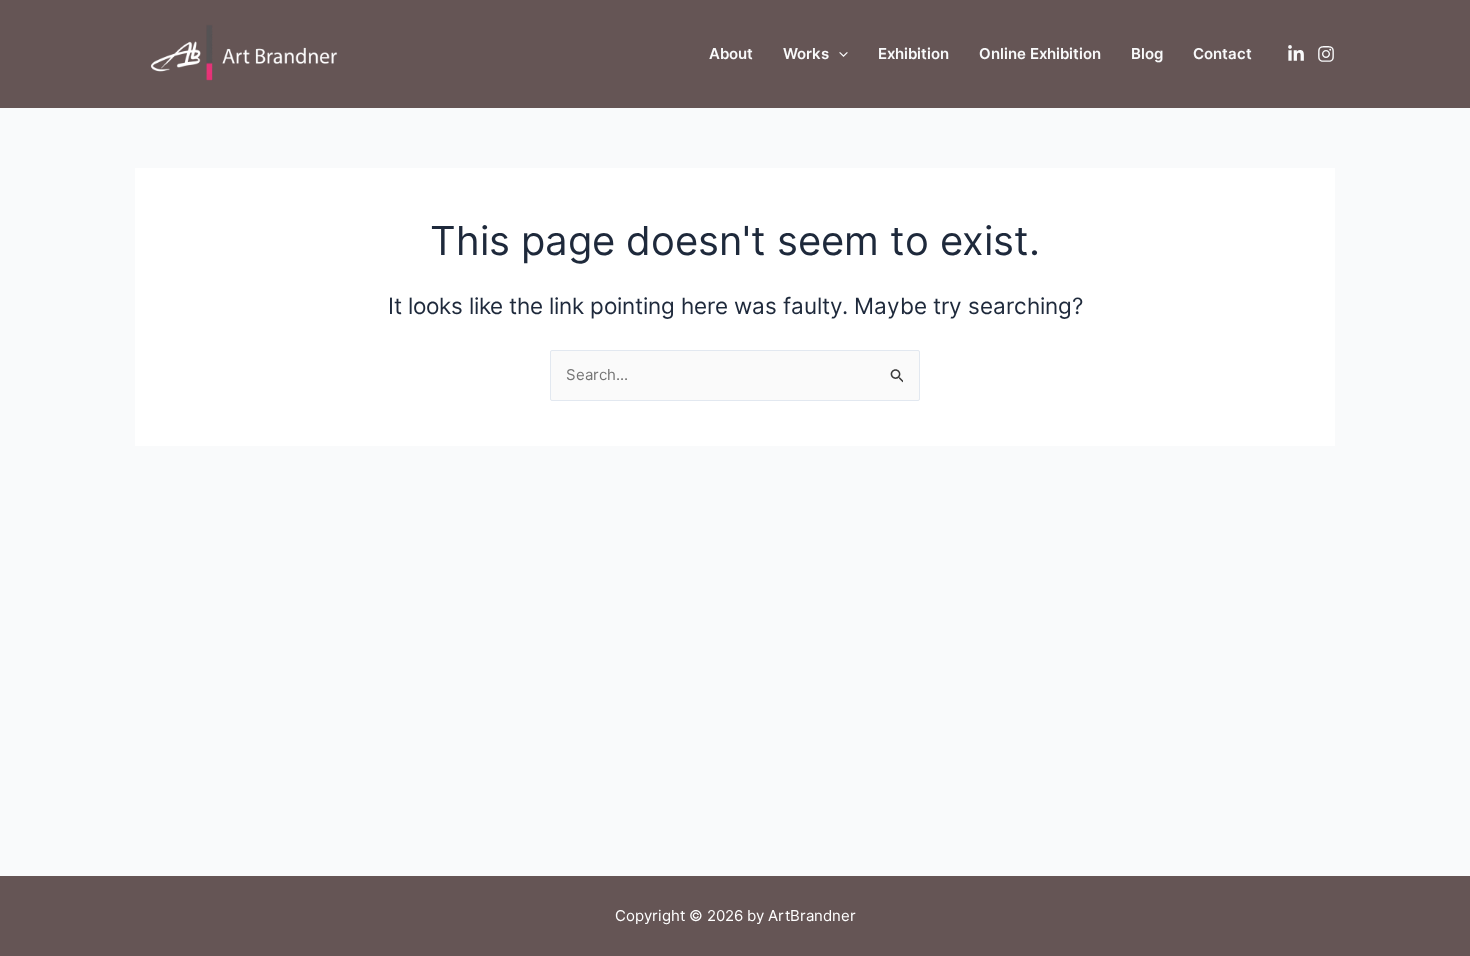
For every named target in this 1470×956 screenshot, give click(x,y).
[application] (838, 54)
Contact (1222, 53)
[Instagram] (1326, 54)
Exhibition (913, 53)
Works (806, 53)
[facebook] (1296, 54)
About (731, 53)
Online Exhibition (1040, 53)
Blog (1147, 53)
